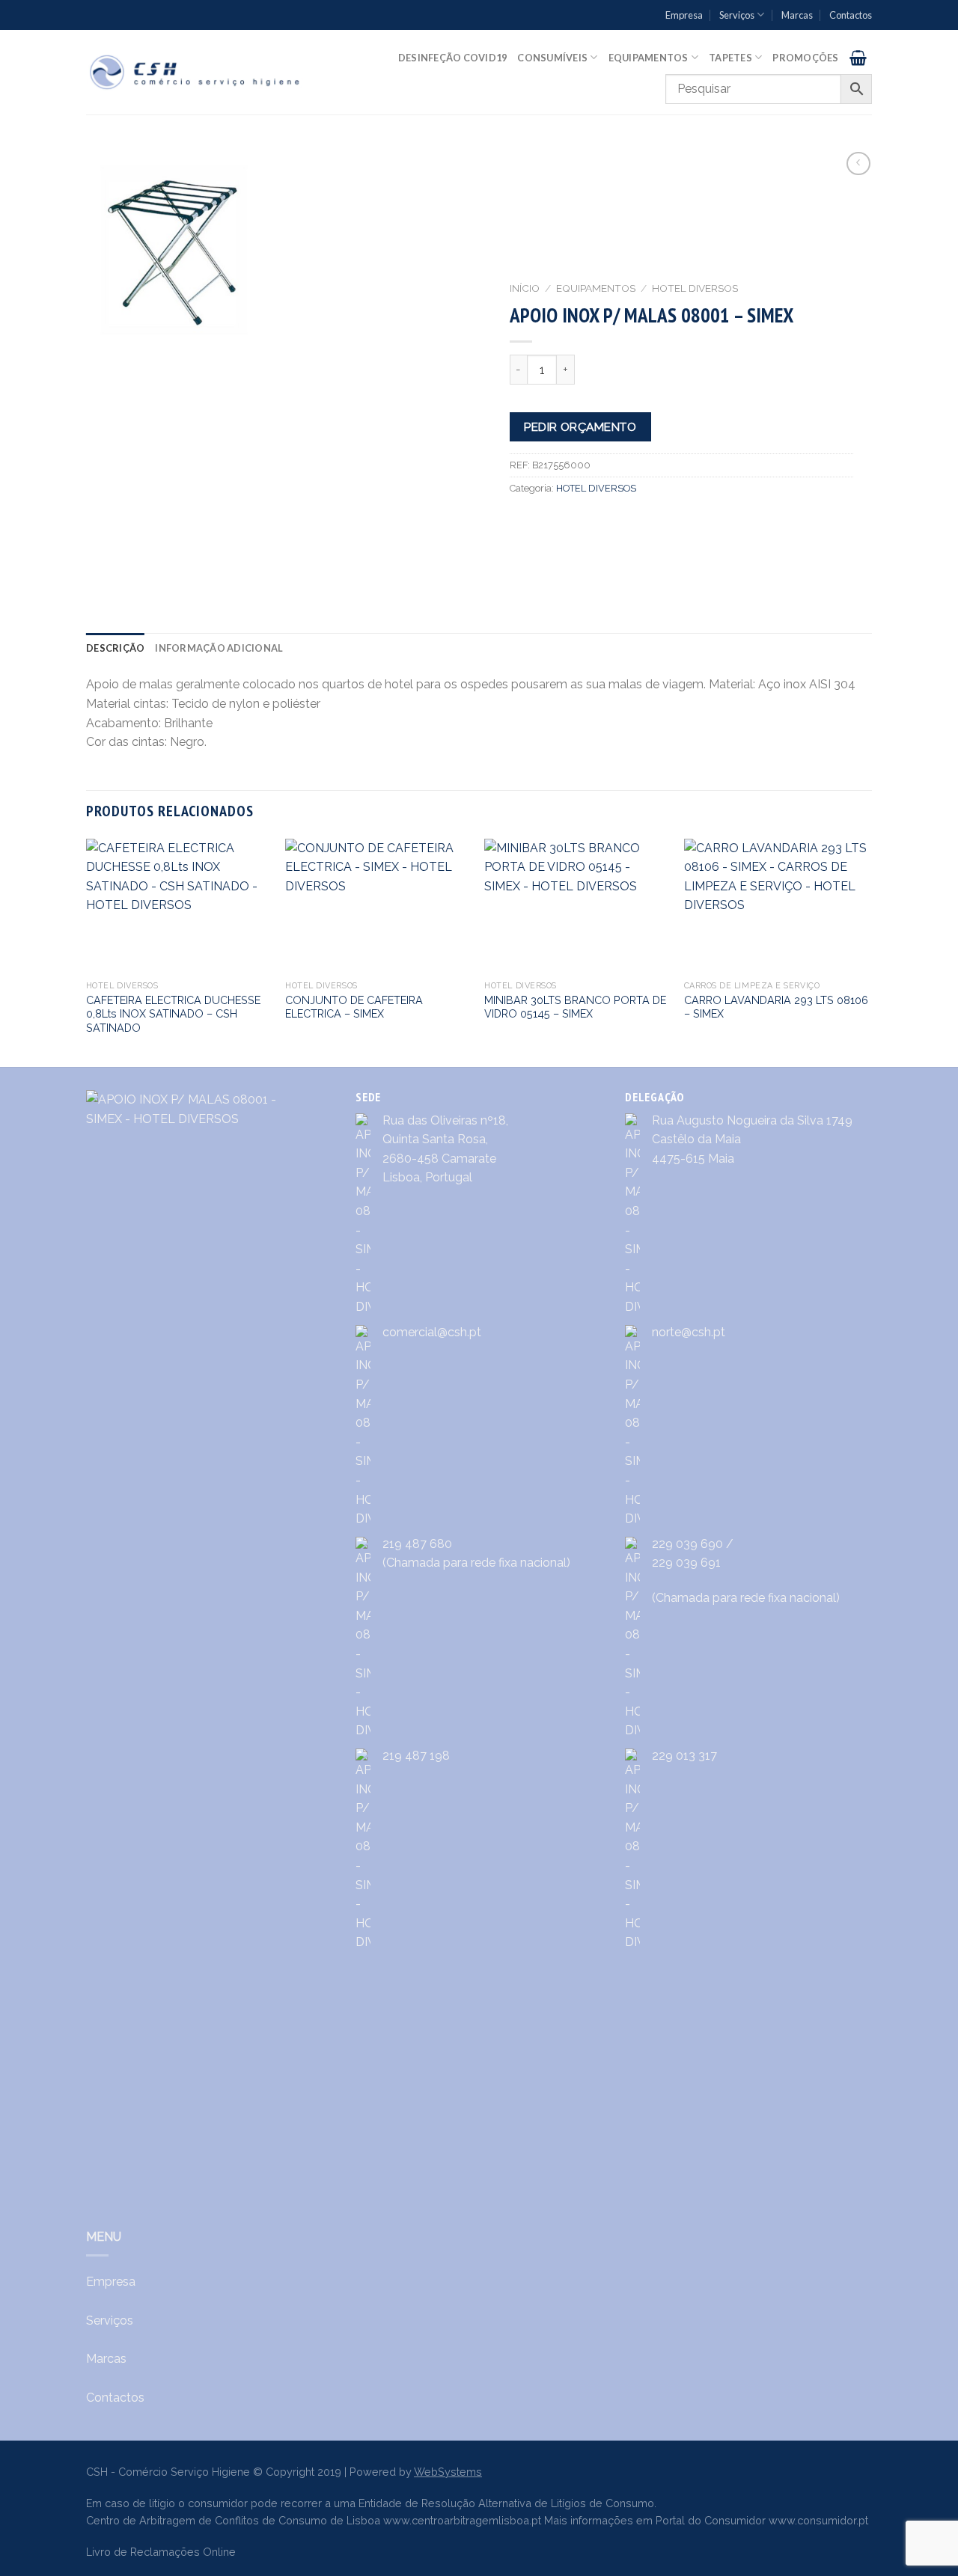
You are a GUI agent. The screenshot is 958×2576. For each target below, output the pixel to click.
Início (525, 288)
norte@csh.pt (689, 1332)
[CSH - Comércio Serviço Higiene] (196, 72)
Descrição (115, 648)
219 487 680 (417, 1544)
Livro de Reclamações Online (161, 2552)
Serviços (737, 15)
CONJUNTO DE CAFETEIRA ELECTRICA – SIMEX (354, 1007)
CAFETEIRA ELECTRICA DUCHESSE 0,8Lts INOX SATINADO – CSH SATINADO (173, 1014)
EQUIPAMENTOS (596, 288)
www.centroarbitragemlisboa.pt (462, 2520)
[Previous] (87, 952)
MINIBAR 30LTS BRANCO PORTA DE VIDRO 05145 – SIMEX (575, 1007)
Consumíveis (552, 58)
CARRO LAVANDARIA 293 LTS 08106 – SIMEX (776, 1007)
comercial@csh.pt (432, 1332)
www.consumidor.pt (818, 2520)
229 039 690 (687, 1544)
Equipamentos (649, 58)
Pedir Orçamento (580, 427)
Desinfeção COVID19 (453, 58)
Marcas (797, 15)
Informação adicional (219, 648)
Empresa (684, 15)
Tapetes (730, 58)
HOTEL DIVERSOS (695, 288)
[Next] (867, 952)
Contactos (851, 15)
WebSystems (448, 2472)
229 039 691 (686, 1563)
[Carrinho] (858, 58)
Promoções (805, 58)
